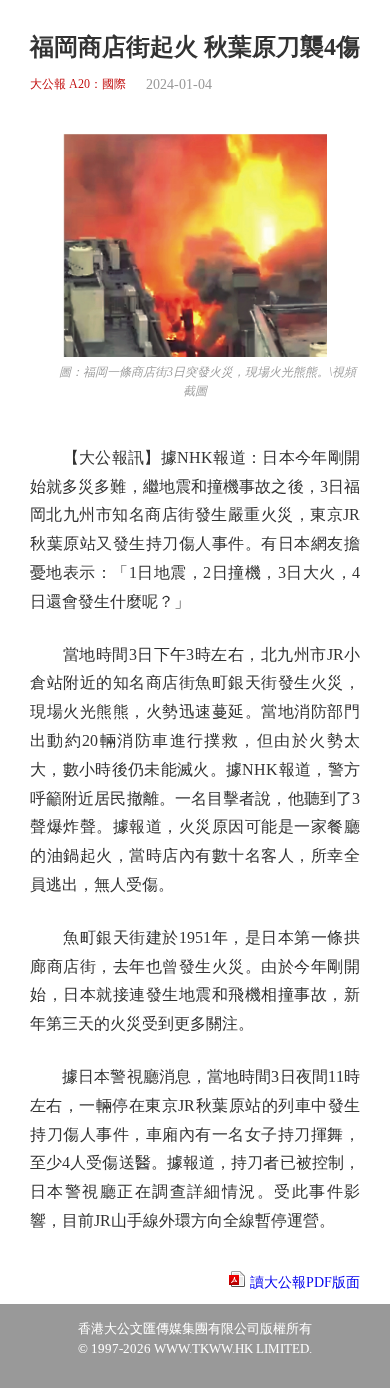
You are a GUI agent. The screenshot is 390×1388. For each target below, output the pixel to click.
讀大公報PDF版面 (305, 1282)
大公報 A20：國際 (78, 84)
